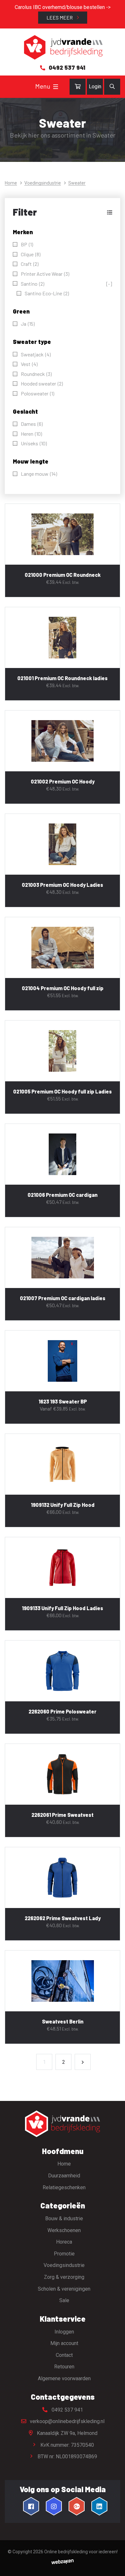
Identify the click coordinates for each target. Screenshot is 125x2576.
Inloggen (64, 2332)
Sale (64, 2300)
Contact (64, 2355)
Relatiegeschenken (64, 2187)
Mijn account (64, 2343)
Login (95, 87)
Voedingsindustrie (43, 183)
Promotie (64, 2254)
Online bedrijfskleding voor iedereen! (81, 2552)
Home (11, 183)
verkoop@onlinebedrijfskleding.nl (67, 2421)
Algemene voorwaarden (64, 2378)
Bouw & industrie (64, 2218)
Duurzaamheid (64, 2176)
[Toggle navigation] (56, 87)
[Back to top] (113, 2564)
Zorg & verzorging (64, 2277)
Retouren (64, 2367)
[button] (63, 212)
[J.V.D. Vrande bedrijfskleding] (63, 48)
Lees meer (60, 17)
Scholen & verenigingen (64, 2289)
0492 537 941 (67, 2410)
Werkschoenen (64, 2230)
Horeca (64, 2242)
